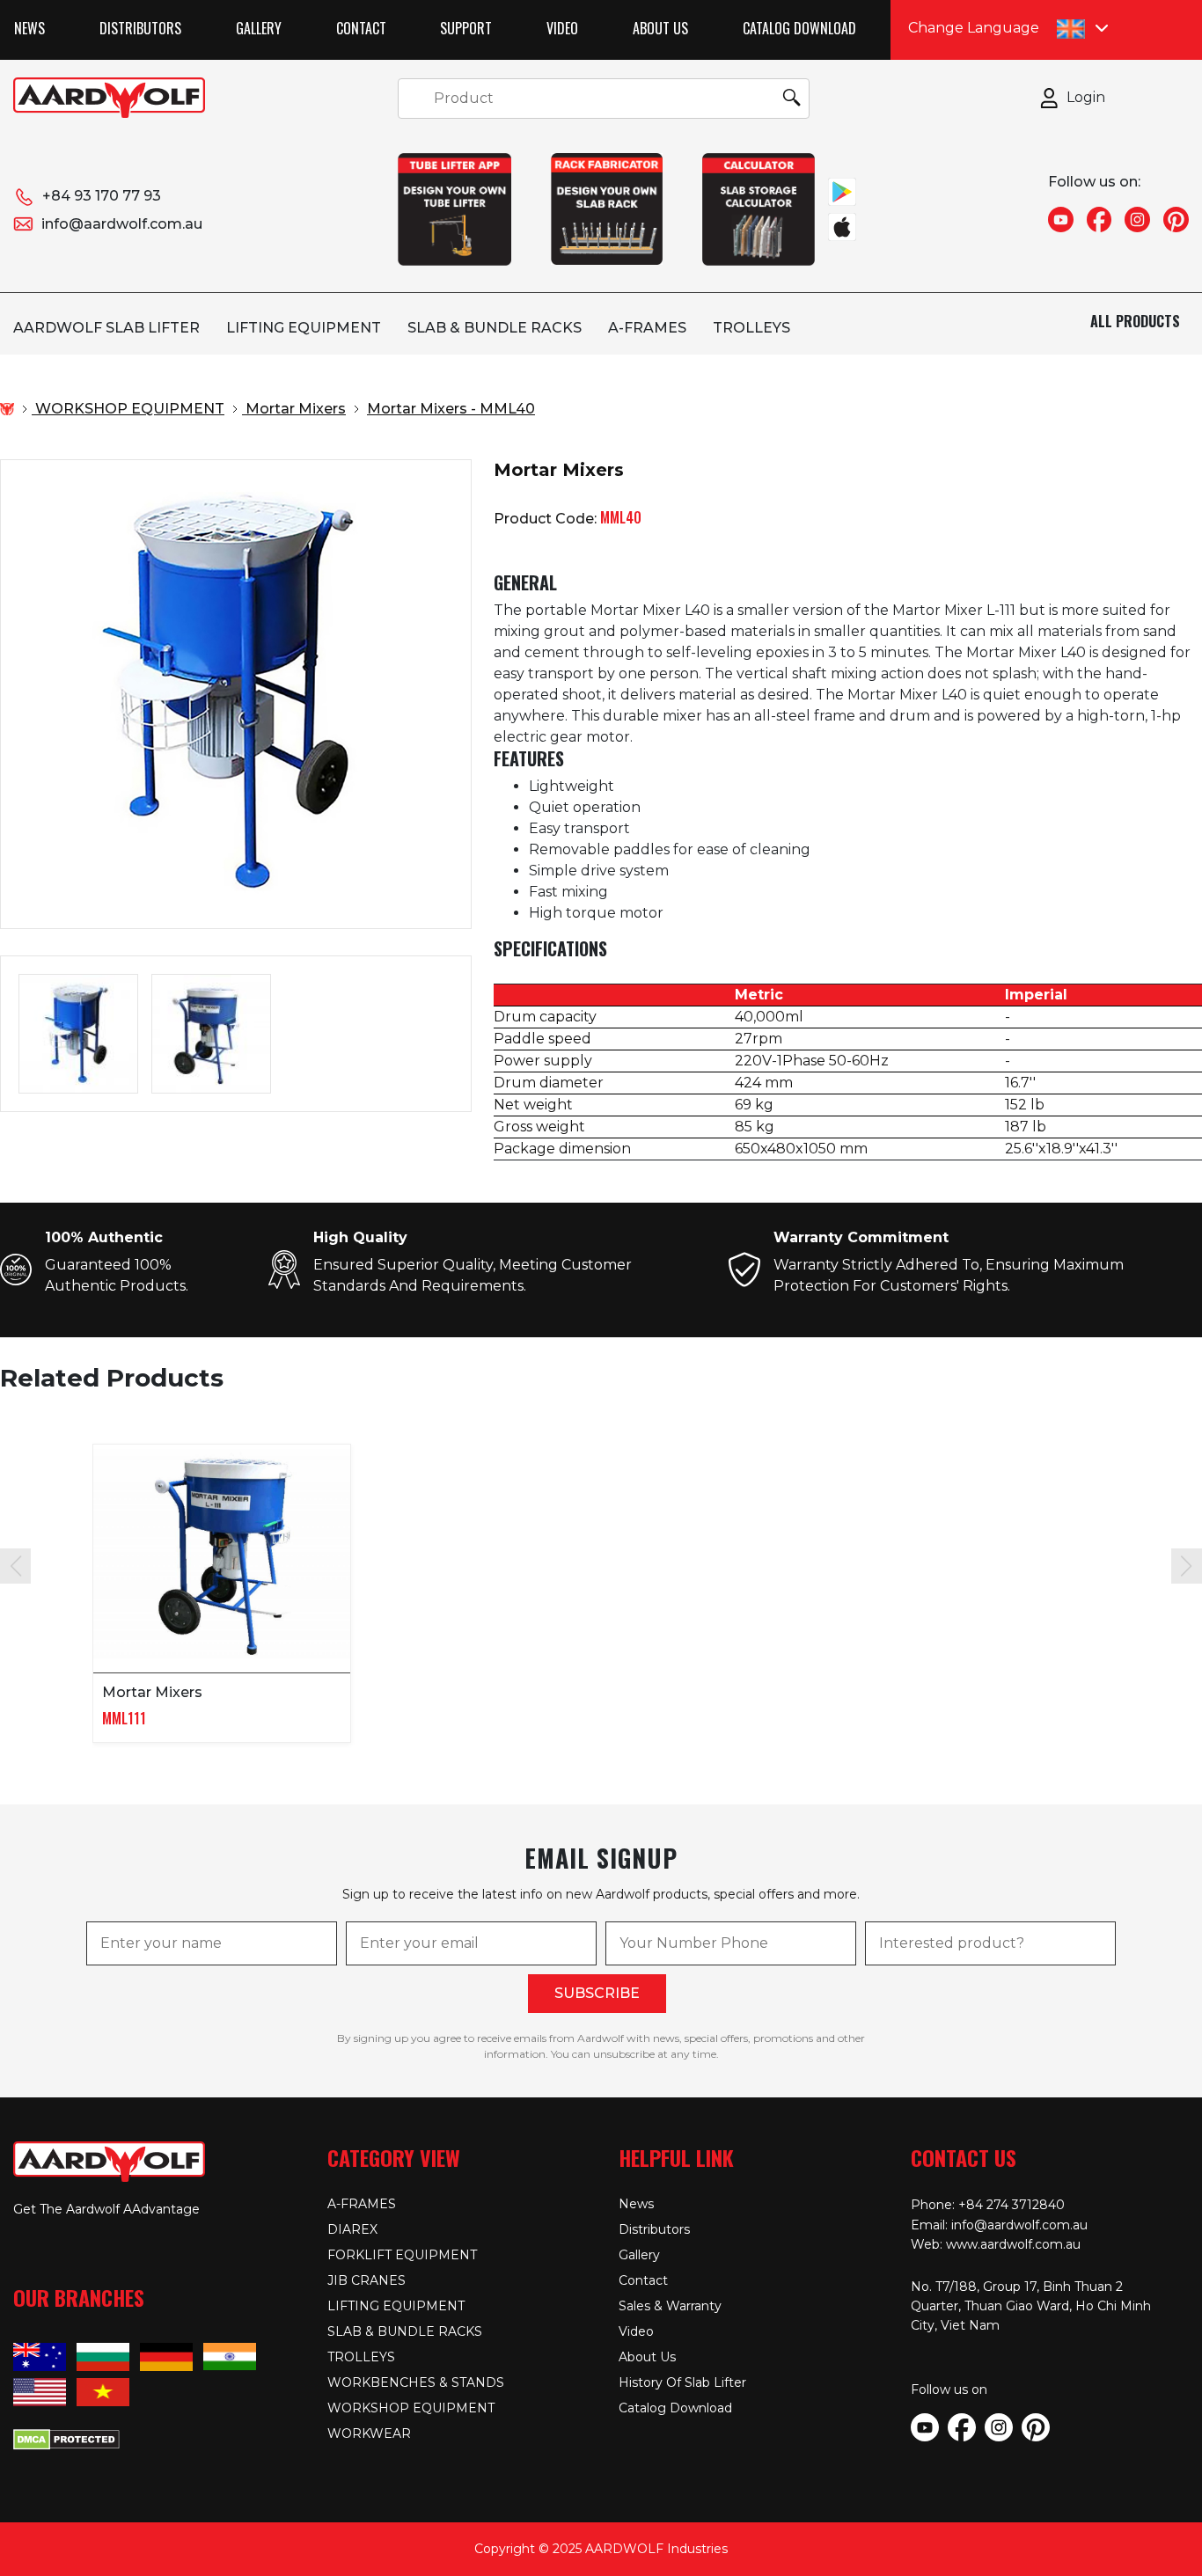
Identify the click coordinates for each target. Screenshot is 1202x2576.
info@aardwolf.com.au (122, 224)
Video (562, 28)
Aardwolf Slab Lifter (106, 328)
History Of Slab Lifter (682, 2382)
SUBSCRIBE (597, 1993)
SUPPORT (466, 28)
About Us (660, 28)
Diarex (352, 2229)
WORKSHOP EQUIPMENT (411, 2408)
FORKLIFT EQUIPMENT (402, 2255)
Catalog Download (799, 28)
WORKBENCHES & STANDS (416, 2382)
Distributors (140, 28)
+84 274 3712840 (1011, 2205)
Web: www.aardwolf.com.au (996, 2244)
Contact (361, 28)
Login (1086, 97)
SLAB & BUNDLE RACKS (495, 328)
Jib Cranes (366, 2280)
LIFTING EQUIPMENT (304, 328)
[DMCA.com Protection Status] (66, 2438)
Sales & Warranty (670, 2306)
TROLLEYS (751, 328)
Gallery (259, 28)
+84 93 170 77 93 (102, 196)
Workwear (369, 2433)
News (29, 28)
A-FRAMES (647, 328)
